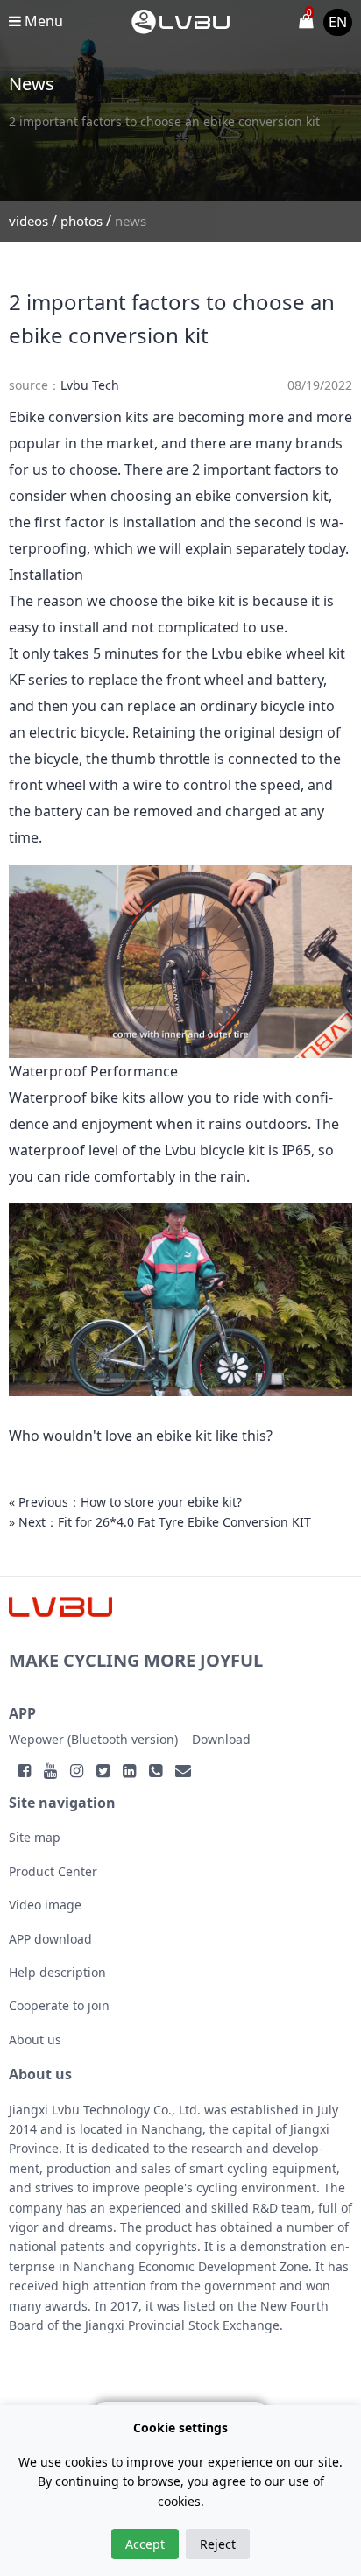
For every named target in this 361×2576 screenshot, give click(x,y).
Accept (145, 2544)
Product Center (53, 1871)
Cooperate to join (59, 2005)
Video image (45, 1905)
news (131, 221)
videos (28, 221)
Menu (42, 21)
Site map (35, 1837)
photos (81, 221)
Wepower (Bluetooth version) (93, 1739)
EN (338, 22)
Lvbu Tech (90, 385)
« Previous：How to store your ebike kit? (125, 1502)
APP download (50, 1939)
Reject (218, 2544)
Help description (57, 1972)
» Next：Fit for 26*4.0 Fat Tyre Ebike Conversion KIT (160, 1522)
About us (35, 2040)
